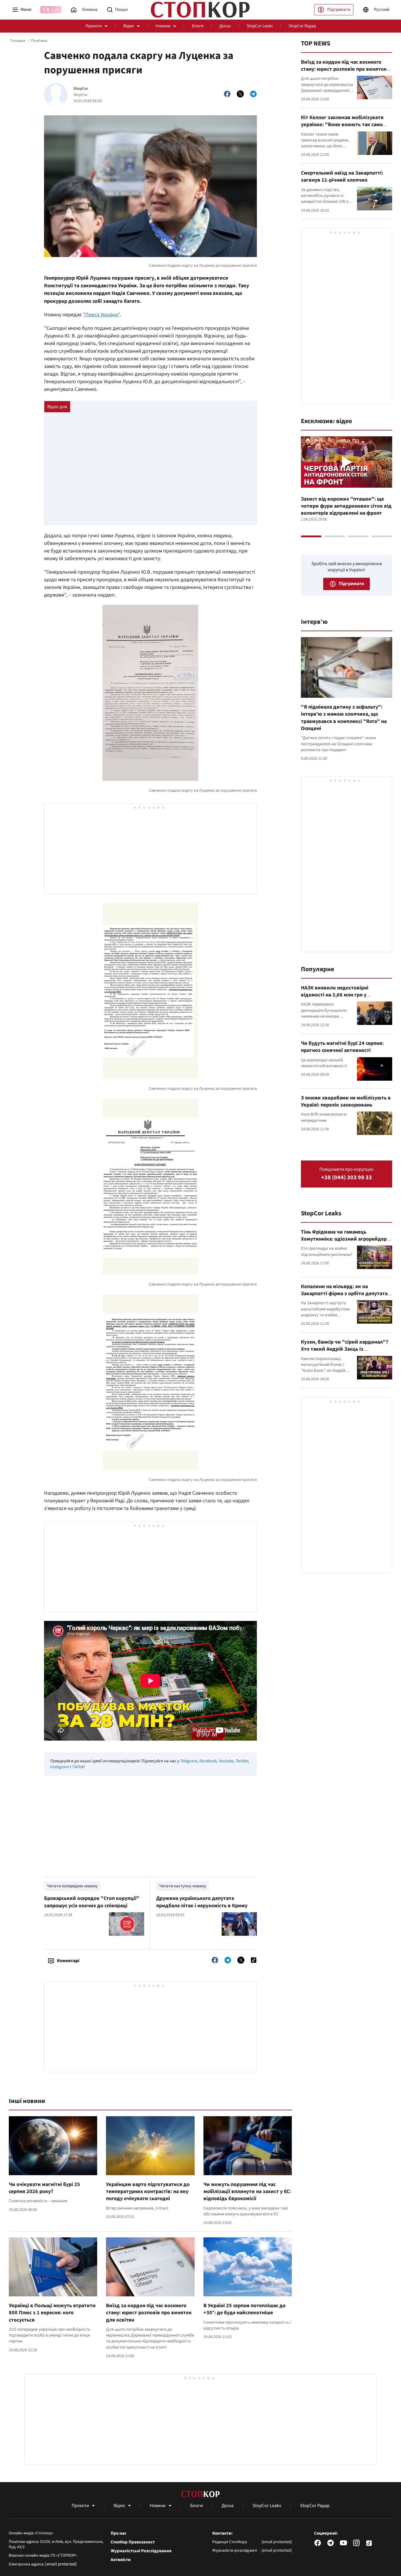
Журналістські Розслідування (141, 2551)
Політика (39, 41)
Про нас (119, 2533)
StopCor (81, 89)
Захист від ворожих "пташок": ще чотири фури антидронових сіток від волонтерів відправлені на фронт (346, 506)
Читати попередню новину (72, 1886)
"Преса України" (101, 315)
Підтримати (339, 10)
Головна (18, 41)
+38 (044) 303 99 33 (347, 1178)
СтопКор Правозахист (133, 2542)
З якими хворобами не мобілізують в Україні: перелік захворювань (346, 1101)
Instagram (59, 1767)
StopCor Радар (302, 26)
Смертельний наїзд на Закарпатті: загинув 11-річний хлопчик (342, 176)
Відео (129, 26)
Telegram (188, 1761)
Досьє (225, 26)
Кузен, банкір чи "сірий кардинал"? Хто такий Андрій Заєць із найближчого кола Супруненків (344, 1349)
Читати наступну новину (183, 1886)
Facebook (208, 1761)
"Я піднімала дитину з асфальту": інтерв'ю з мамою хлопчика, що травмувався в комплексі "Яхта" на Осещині (344, 718)
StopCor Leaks (260, 26)
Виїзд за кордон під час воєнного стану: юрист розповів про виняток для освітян (149, 2313)
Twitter (241, 1761)
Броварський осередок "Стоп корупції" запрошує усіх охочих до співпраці (92, 1902)
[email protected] (61, 2564)
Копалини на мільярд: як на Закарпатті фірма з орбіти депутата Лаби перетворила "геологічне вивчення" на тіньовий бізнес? (344, 1297)
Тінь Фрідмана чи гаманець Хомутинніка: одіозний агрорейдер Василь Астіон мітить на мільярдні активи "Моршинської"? (344, 1243)
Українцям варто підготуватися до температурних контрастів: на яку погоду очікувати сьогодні (148, 2192)
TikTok (77, 1767)
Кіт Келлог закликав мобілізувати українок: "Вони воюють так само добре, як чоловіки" (342, 125)
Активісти (121, 2560)
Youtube (226, 1761)
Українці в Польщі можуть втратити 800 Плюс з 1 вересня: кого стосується (52, 2313)
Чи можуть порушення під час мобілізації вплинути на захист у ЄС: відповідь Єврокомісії (247, 2192)
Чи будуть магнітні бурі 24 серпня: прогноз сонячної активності (342, 1047)
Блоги (198, 26)
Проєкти (93, 26)
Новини (163, 26)
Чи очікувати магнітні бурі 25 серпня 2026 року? (44, 2188)
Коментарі (68, 1961)
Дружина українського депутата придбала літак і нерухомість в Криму (202, 1902)
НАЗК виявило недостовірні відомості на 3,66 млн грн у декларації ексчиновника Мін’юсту (343, 995)
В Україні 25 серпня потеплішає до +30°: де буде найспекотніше (245, 2309)
